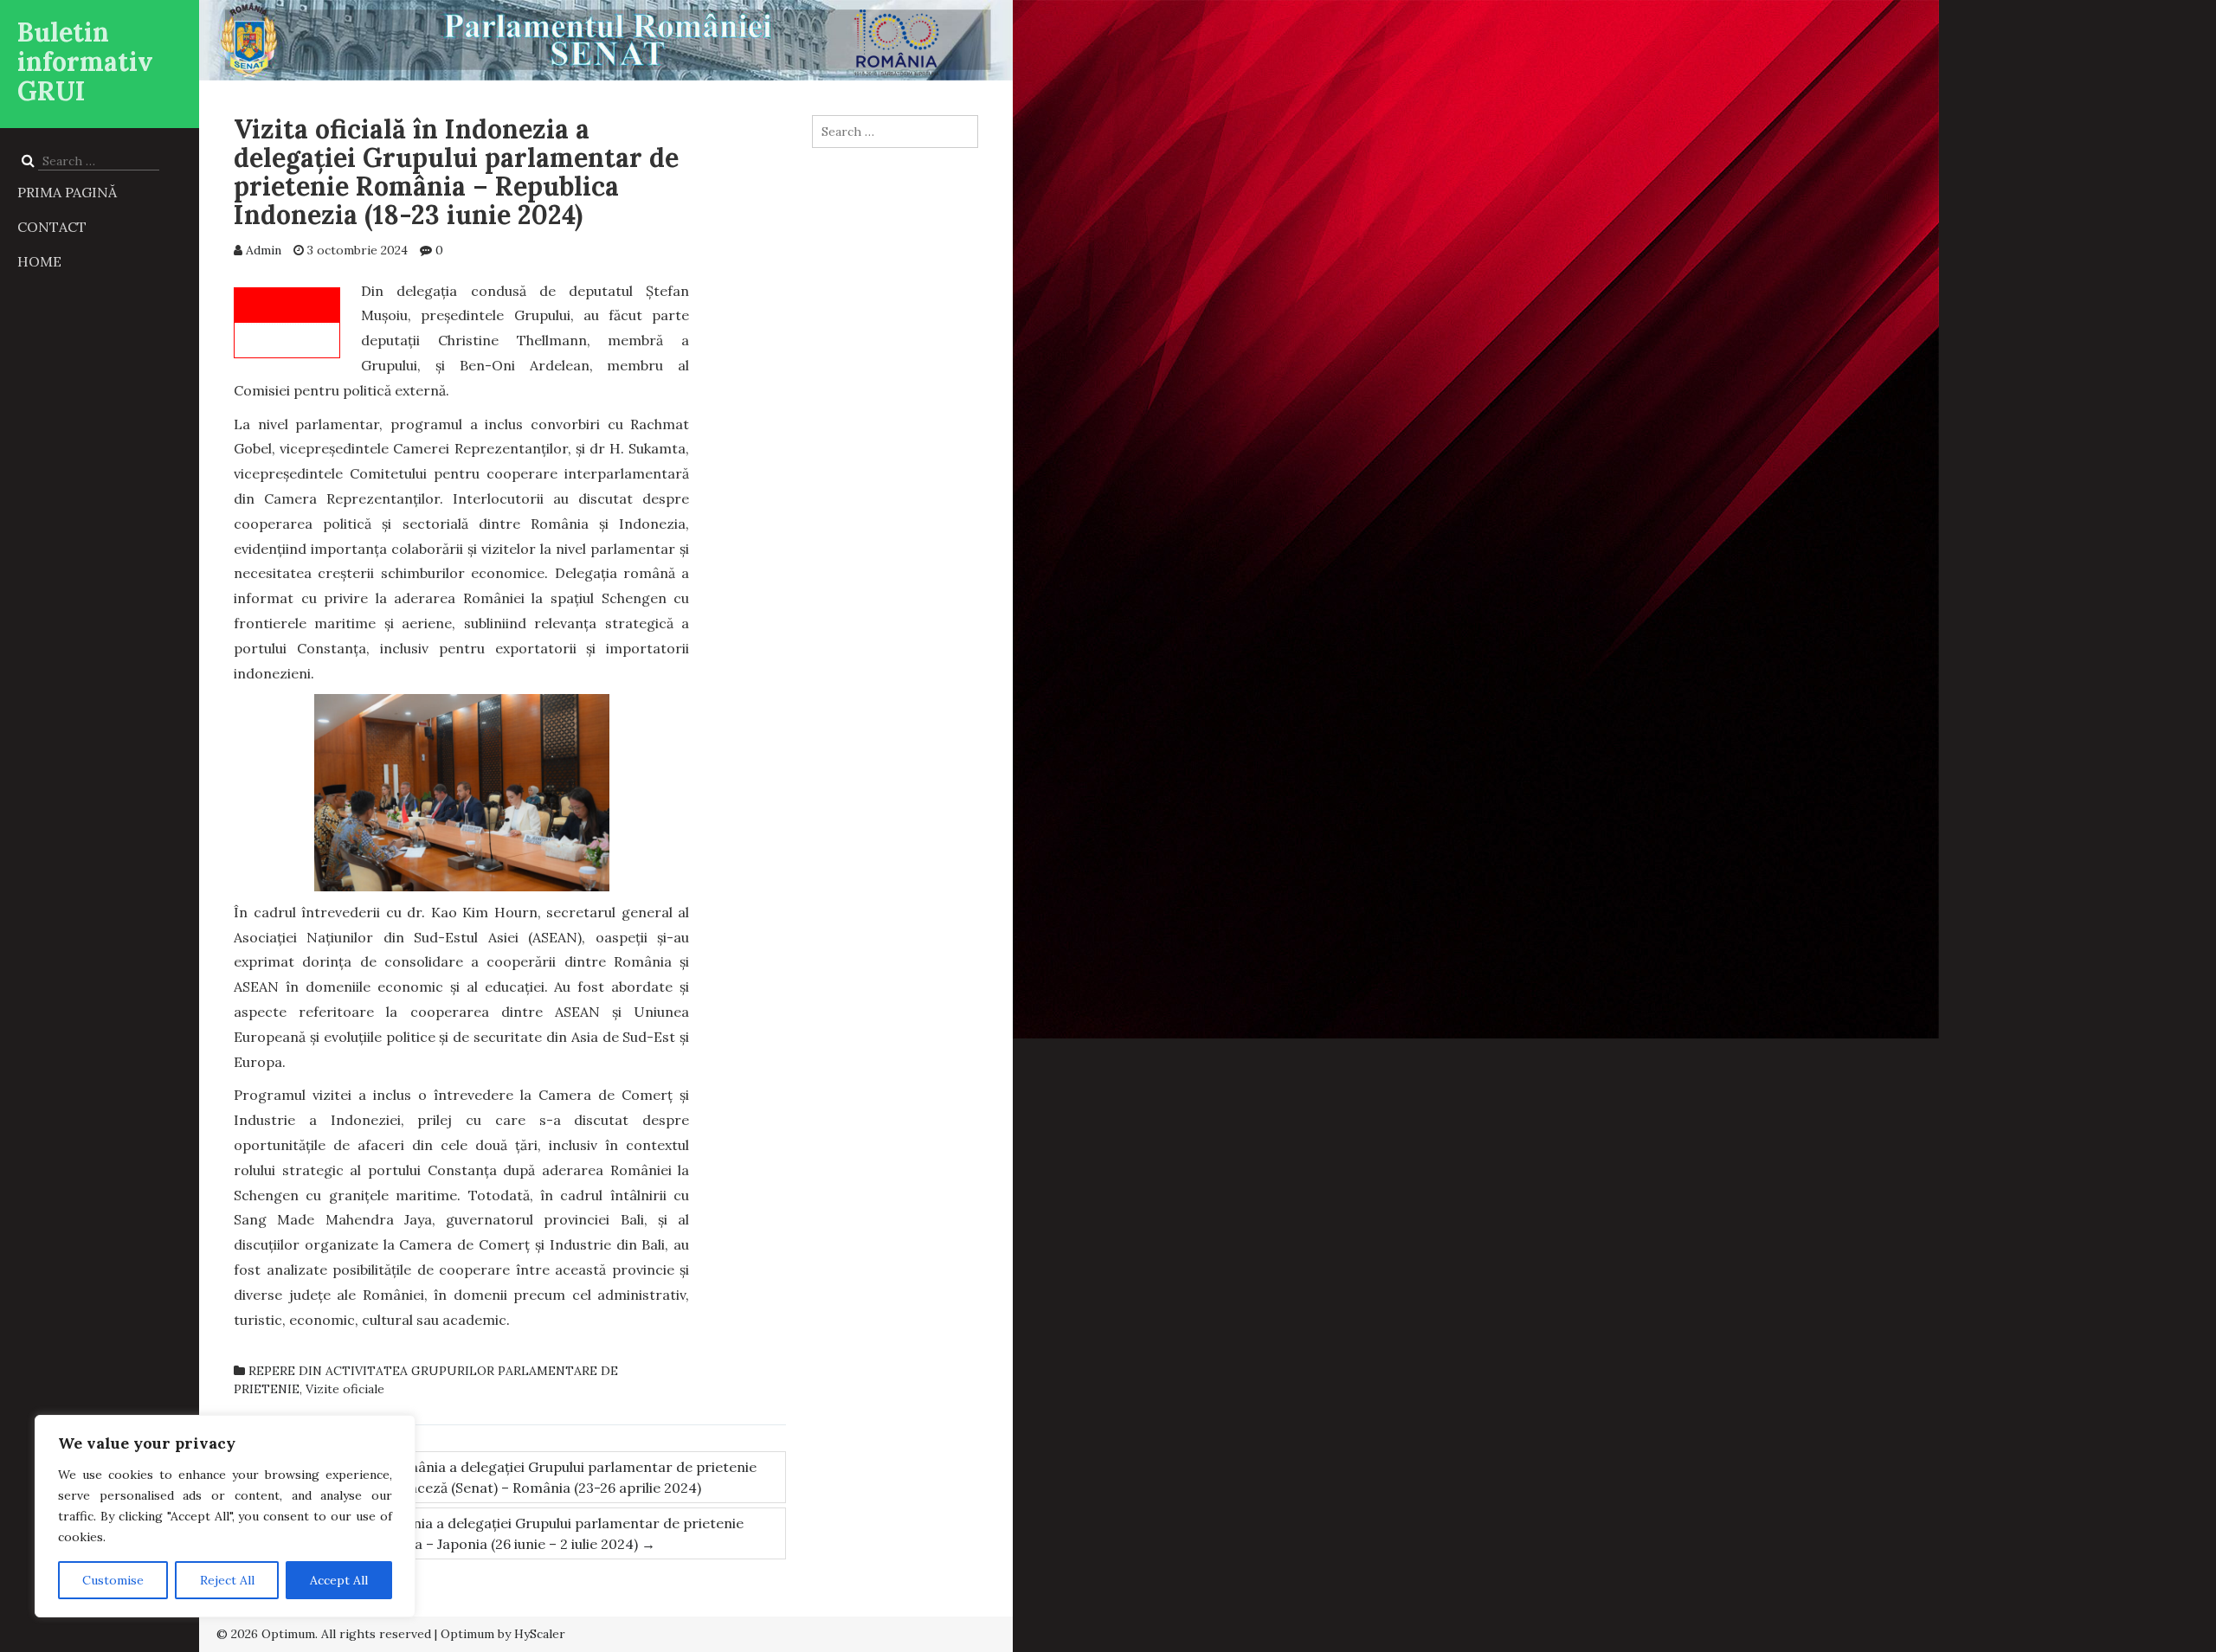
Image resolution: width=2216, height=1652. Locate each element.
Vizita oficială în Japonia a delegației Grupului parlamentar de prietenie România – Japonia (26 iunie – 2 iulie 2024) (509, 1533)
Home (39, 261)
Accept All (339, 1580)
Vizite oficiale (345, 1389)
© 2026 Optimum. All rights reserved (324, 1634)
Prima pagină (67, 192)
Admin (264, 250)
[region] (225, 1516)
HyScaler (540, 1634)
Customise (113, 1580)
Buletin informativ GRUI (85, 61)
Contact (52, 227)
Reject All (227, 1580)
